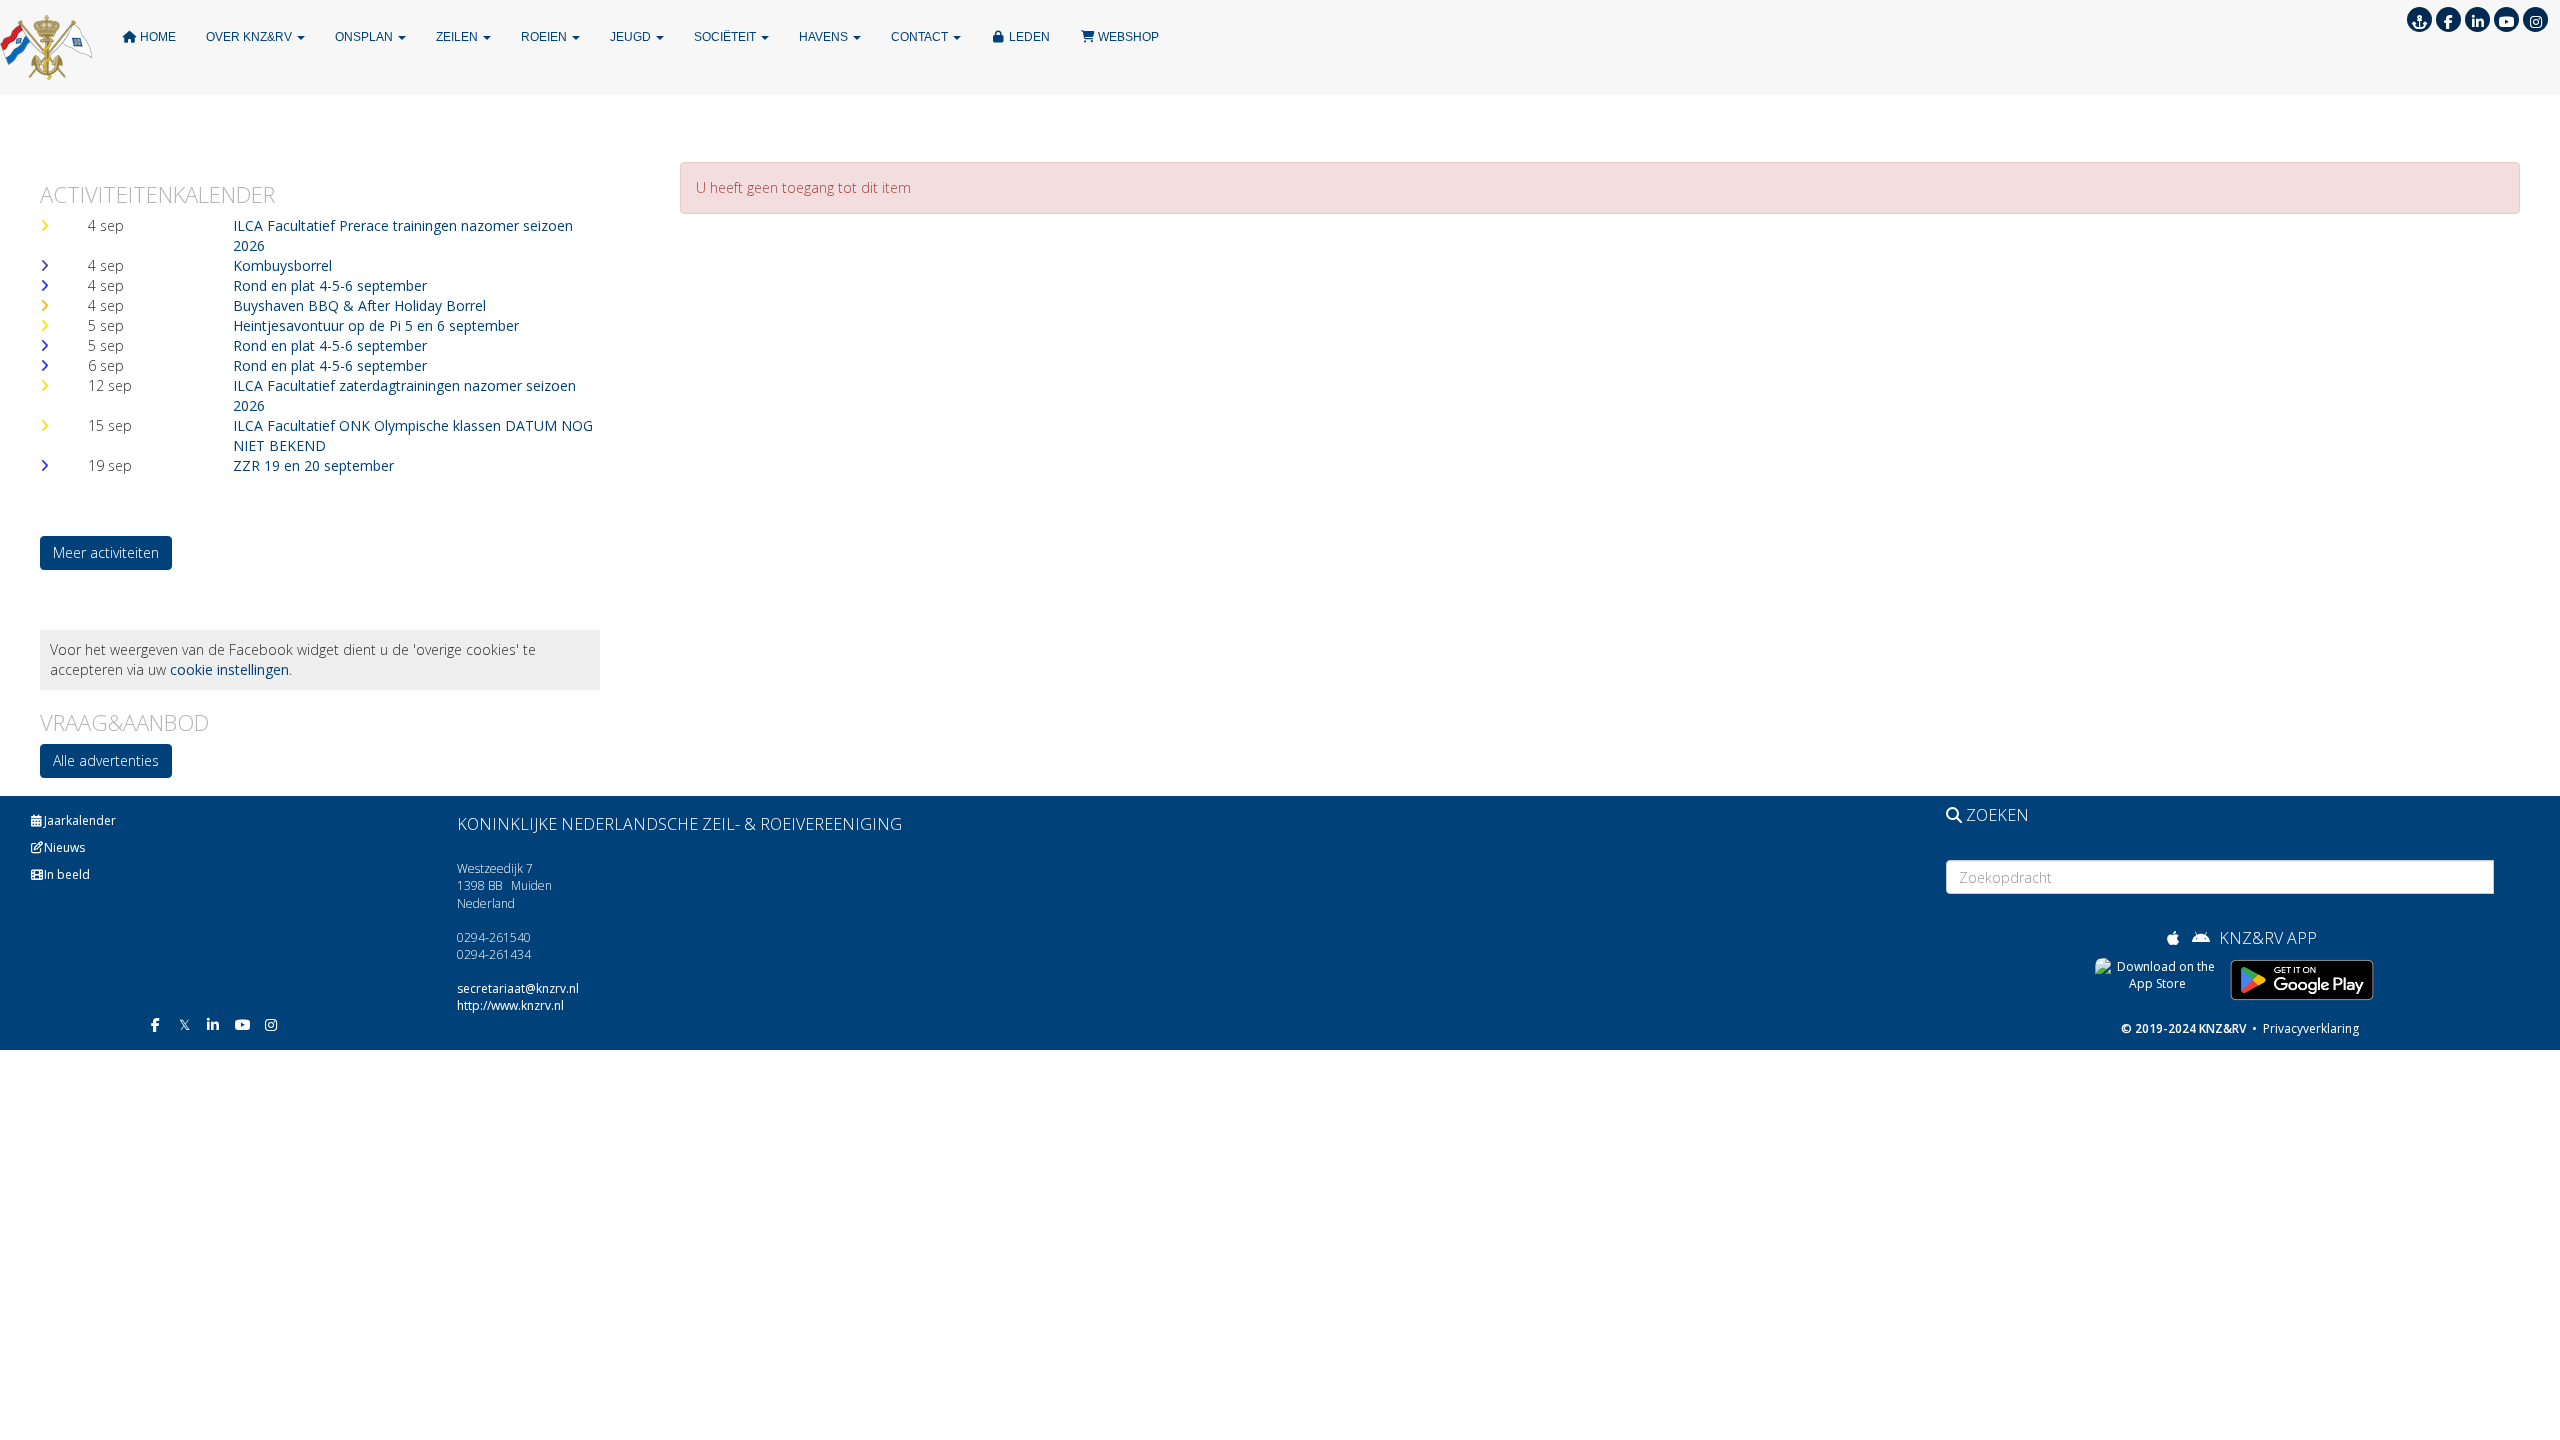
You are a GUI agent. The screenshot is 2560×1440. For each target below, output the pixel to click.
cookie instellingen (229, 669)
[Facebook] (2448, 21)
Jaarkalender (80, 820)
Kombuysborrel (282, 265)
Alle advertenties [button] (106, 760)
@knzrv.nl (518, 988)
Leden (1028, 37)
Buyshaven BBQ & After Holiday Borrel (359, 305)
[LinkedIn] (2477, 21)
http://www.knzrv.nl (510, 1005)
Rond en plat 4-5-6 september (330, 285)
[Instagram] (2535, 21)
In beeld (67, 874)
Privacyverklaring (2309, 1028)
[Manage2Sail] (2419, 21)
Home (156, 37)
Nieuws (64, 847)
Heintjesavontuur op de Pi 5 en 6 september (376, 325)
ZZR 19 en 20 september (313, 465)
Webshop (1127, 37)
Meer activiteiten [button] (106, 552)
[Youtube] (2506, 21)
